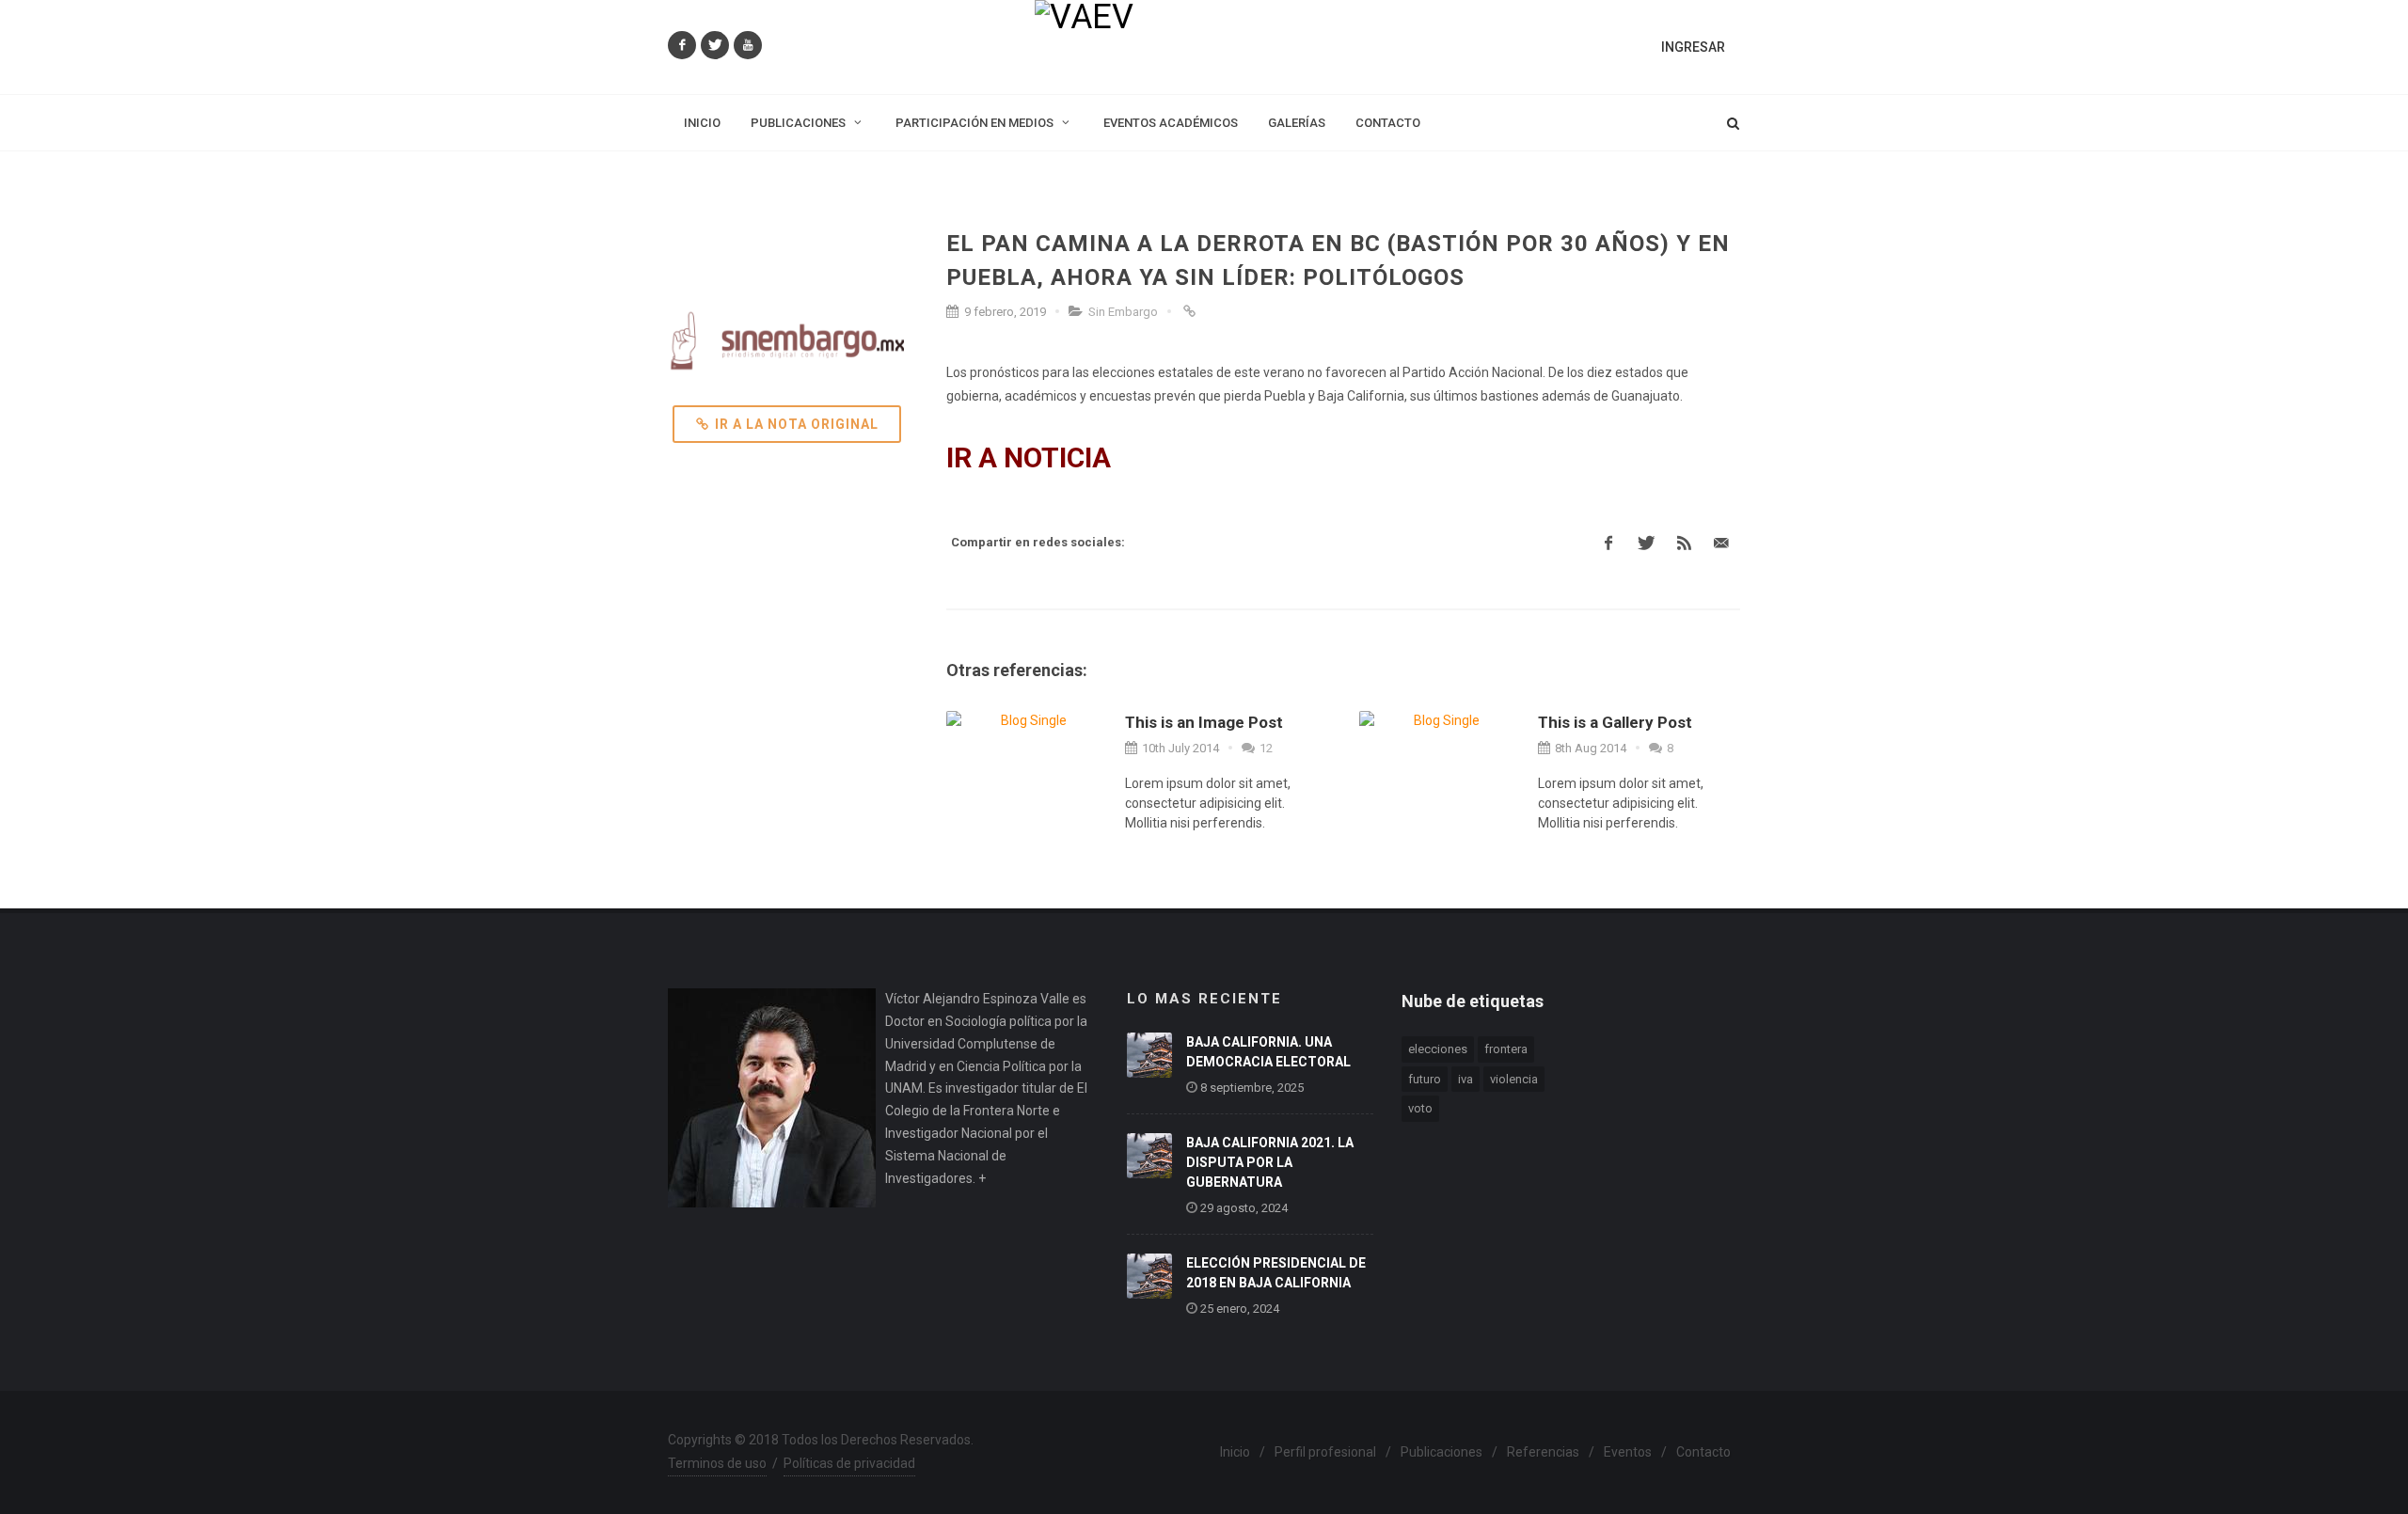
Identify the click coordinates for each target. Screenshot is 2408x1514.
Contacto (1703, 1452)
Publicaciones (1442, 1452)
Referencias (1543, 1452)
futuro (1425, 1079)
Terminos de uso (717, 1463)
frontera (1506, 1049)
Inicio (1235, 1452)
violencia (1514, 1079)
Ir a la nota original (797, 424)
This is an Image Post (1204, 722)
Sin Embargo (1123, 312)
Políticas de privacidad (849, 1463)
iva (1465, 1079)
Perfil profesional (1325, 1452)
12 (1265, 748)
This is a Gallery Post (1615, 722)
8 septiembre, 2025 (1252, 1088)
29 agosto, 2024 (1244, 1208)
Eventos (1628, 1452)
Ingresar (1693, 47)
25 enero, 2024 (1240, 1309)
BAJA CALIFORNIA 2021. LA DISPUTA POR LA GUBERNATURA (1270, 1162)
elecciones (1438, 1049)
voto (1420, 1108)
